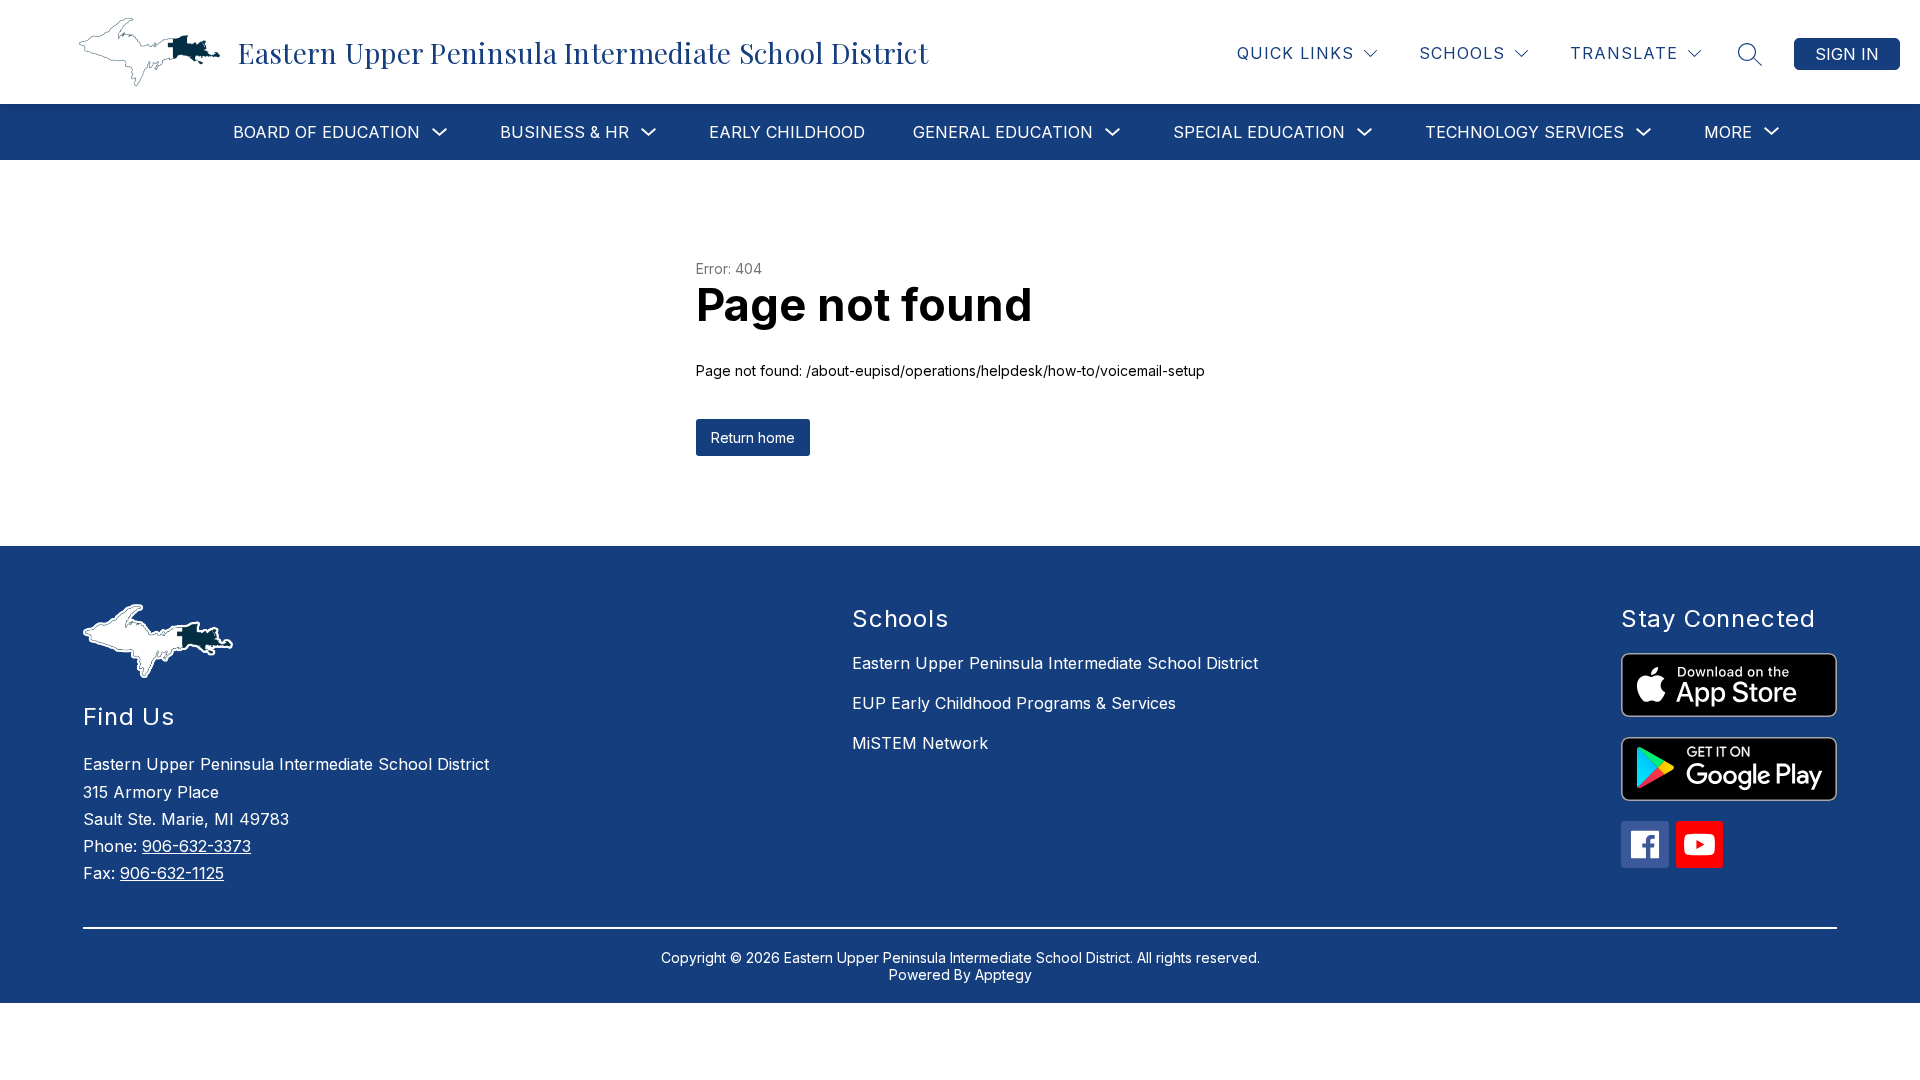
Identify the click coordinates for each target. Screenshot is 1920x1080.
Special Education (1259, 132)
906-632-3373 (196, 846)
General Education (1003, 132)
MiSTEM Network (920, 743)
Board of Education (326, 132)
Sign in (1847, 54)
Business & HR (564, 132)
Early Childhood (787, 132)
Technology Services (1524, 132)
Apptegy (1003, 974)
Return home (753, 437)
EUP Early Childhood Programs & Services (1014, 703)
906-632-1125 (172, 873)
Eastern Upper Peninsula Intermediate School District (1055, 663)
